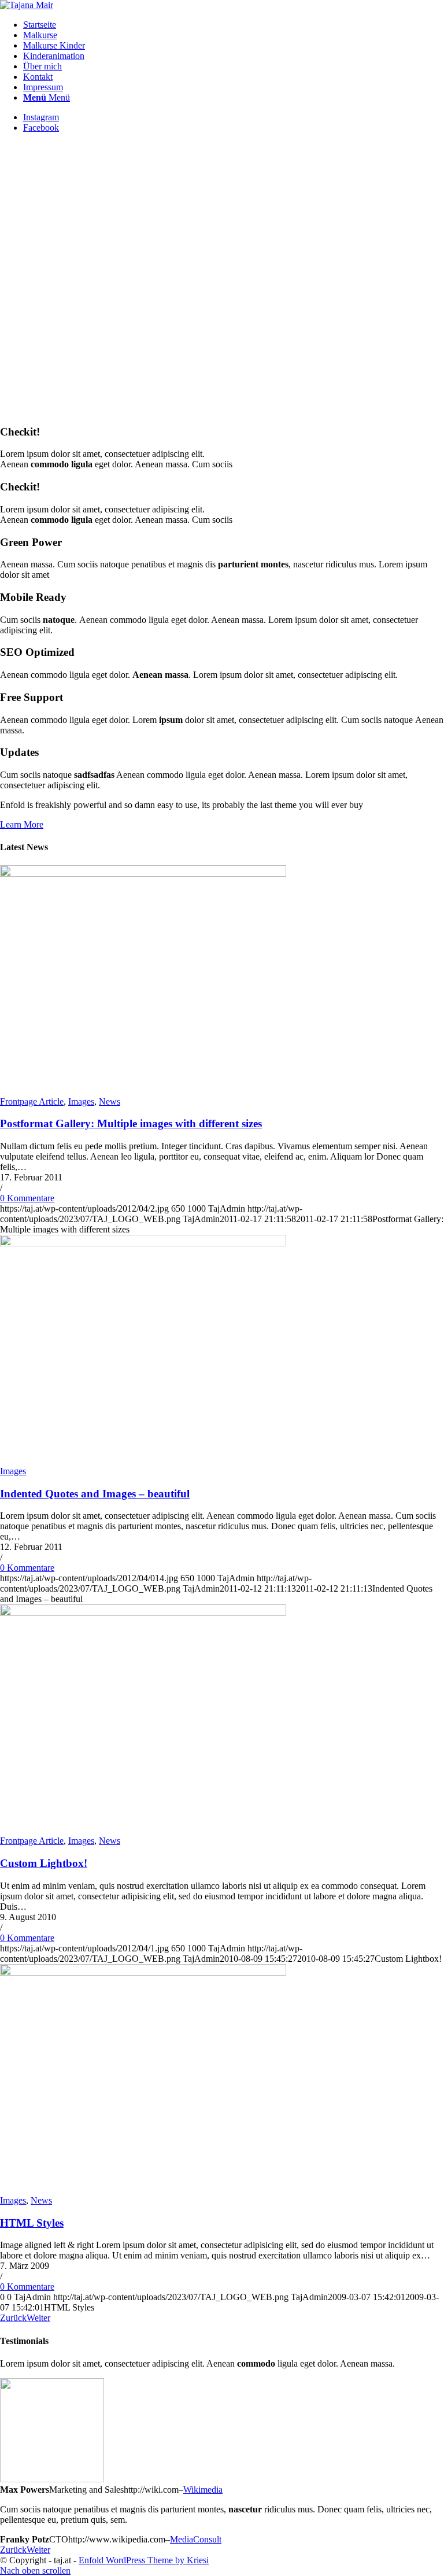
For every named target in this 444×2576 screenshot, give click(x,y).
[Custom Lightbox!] (143, 1613)
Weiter (38, 2318)
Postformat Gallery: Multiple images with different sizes (131, 1123)
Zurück (13, 2318)
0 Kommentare (27, 1198)
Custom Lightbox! (44, 1863)
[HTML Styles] (143, 1972)
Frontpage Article (32, 1101)
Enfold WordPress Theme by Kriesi (144, 2560)
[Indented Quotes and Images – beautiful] (143, 1243)
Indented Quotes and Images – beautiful (95, 1494)
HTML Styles (32, 2223)
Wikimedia (203, 2490)
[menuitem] (234, 25)
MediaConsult (196, 2539)
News (110, 1101)
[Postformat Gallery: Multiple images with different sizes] (143, 874)
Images (81, 1101)
